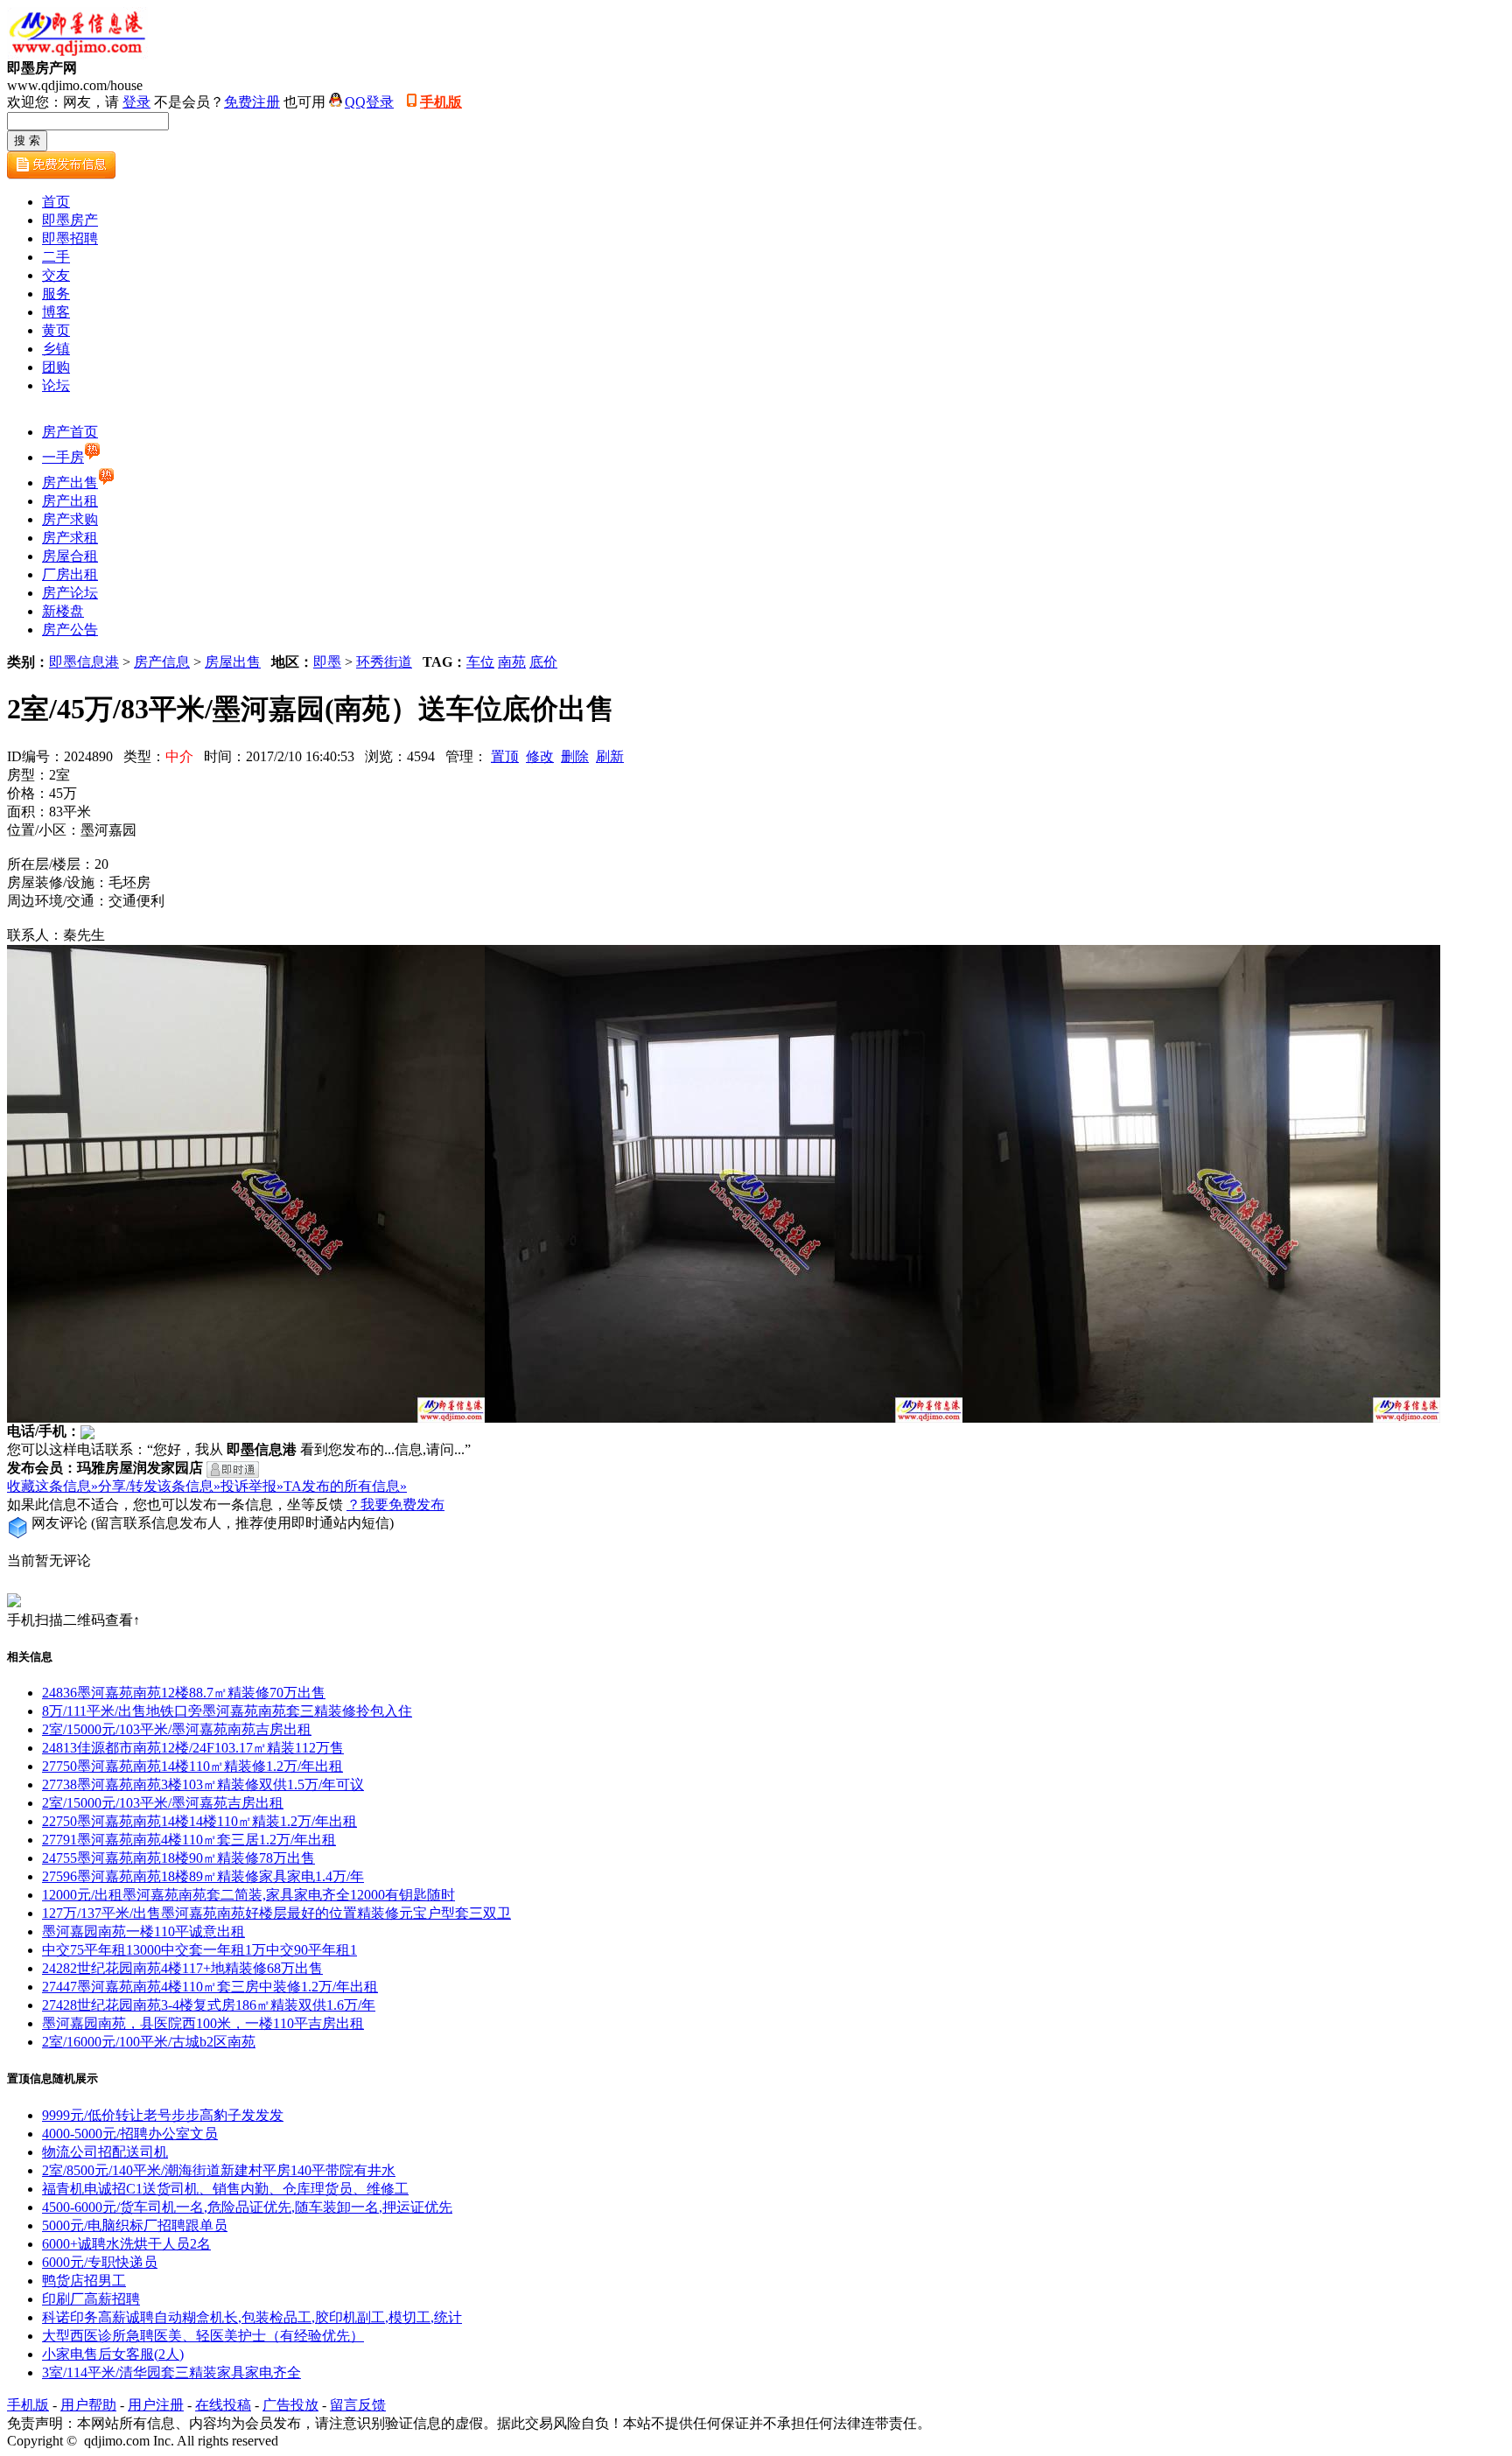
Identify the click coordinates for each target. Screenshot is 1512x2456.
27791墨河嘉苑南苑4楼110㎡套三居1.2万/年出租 (189, 1840)
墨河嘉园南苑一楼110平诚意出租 (143, 1931)
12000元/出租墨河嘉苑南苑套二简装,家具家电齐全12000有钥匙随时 (248, 1895)
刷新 (610, 756)
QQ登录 (369, 102)
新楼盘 (63, 611)
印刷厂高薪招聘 (91, 2299)
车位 (480, 662)
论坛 (56, 385)
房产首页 (70, 432)
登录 (136, 102)
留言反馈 (358, 2405)
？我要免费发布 (395, 1504)
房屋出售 (233, 662)
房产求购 (70, 519)
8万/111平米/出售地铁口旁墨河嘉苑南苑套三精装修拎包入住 (227, 1711)
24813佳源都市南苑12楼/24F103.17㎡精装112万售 (193, 1748)
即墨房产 (70, 220)
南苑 (512, 662)
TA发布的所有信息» (345, 1486)
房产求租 (70, 538)
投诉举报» (252, 1486)
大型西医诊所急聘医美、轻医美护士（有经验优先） (203, 2336)
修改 (540, 756)
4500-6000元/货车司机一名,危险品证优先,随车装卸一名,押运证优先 (247, 2207)
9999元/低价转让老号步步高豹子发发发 (163, 2115)
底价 (543, 662)
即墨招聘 (70, 238)
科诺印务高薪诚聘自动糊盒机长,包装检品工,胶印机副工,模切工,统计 (252, 2317)
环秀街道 (384, 662)
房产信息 (162, 662)
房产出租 (70, 501)
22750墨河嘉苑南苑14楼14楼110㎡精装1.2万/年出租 (199, 1821)
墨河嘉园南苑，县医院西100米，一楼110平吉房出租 (203, 2023)
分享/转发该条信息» (159, 1486)
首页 (56, 202)
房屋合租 (70, 556)
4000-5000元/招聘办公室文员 (130, 2134)
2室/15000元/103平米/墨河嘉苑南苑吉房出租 (177, 1729)
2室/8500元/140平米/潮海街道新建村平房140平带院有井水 (219, 2170)
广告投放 (290, 2405)
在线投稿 (223, 2405)
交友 (56, 275)
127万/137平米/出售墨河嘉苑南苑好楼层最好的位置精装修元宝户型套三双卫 (276, 1913)
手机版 (441, 102)
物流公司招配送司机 (105, 2152)
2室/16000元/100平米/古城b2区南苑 (149, 2042)
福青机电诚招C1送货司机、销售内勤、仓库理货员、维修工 (225, 2189)
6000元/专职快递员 (100, 2262)
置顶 (505, 756)
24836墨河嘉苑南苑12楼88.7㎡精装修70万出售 (184, 1693)
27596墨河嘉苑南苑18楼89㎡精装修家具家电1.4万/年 (203, 1876)
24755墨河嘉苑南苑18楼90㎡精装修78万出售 (178, 1858)
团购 (56, 367)
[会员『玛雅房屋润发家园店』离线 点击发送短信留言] (233, 1469)
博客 (56, 312)
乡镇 (56, 349)
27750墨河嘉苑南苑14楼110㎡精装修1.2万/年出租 (192, 1766)
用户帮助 (88, 2405)
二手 (56, 257)
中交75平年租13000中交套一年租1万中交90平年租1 (199, 1950)
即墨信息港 (84, 662)
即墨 (327, 662)
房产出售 (70, 483)
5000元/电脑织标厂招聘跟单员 (135, 2225)
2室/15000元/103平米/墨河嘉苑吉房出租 (163, 1803)
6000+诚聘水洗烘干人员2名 (126, 2244)
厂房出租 (70, 574)
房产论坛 (70, 593)
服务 (56, 294)
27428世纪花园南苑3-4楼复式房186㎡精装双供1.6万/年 (209, 2005)
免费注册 (252, 102)
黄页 (56, 330)
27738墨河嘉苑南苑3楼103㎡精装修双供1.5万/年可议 (203, 1784)
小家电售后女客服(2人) (113, 2354)
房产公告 (70, 630)
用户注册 (156, 2405)
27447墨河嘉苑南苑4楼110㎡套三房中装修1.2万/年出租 (210, 1987)
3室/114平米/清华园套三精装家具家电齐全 (171, 2372)
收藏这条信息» (52, 1486)
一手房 (63, 457)
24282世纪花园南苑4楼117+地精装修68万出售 (182, 1968)
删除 (575, 756)
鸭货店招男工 (84, 2281)
